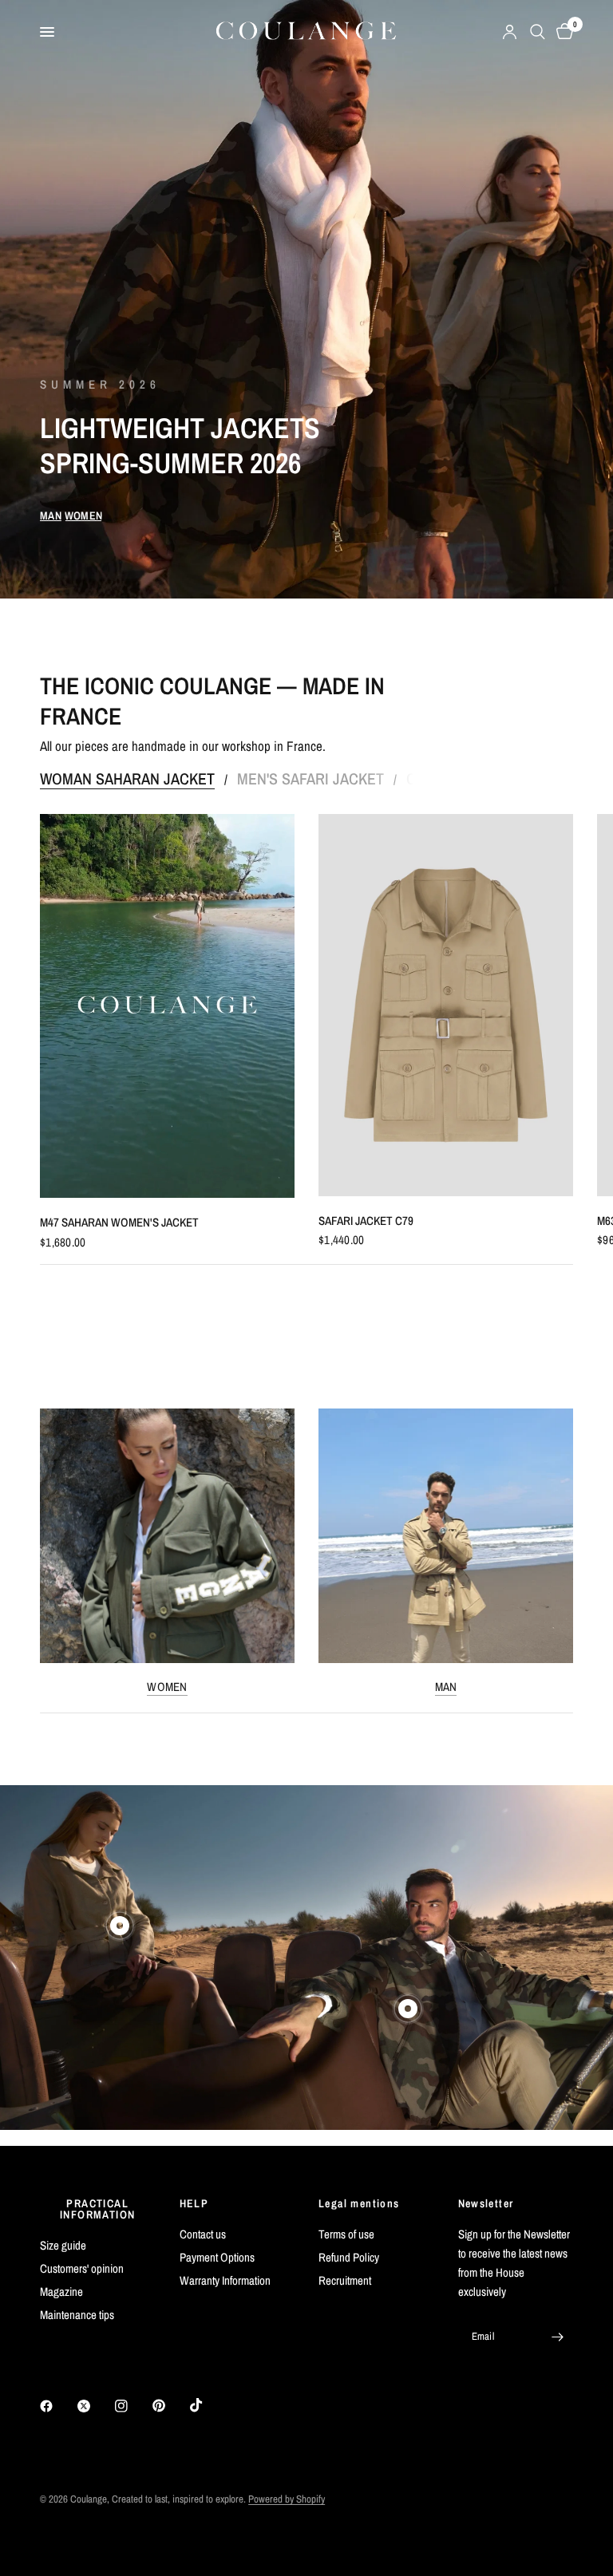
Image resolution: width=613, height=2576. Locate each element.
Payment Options (217, 2257)
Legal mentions (359, 2203)
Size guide (63, 2245)
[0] (562, 32)
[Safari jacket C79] (446, 1005)
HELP (194, 2203)
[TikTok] (208, 2405)
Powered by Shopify (287, 2499)
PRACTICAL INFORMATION (97, 2209)
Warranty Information (225, 2280)
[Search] (538, 32)
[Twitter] (95, 2406)
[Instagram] (132, 2406)
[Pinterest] (170, 2406)
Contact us (203, 2234)
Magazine (61, 2292)
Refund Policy (349, 2257)
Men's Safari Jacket (310, 779)
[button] (51, 516)
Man (446, 1687)
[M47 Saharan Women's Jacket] (167, 1006)
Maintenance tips (77, 2315)
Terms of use (346, 2234)
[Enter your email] (557, 2337)
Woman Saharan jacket (127, 779)
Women (167, 1687)
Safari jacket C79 (366, 1221)
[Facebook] (57, 2406)
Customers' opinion (82, 2268)
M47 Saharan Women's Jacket (119, 1223)
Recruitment (345, 2280)
